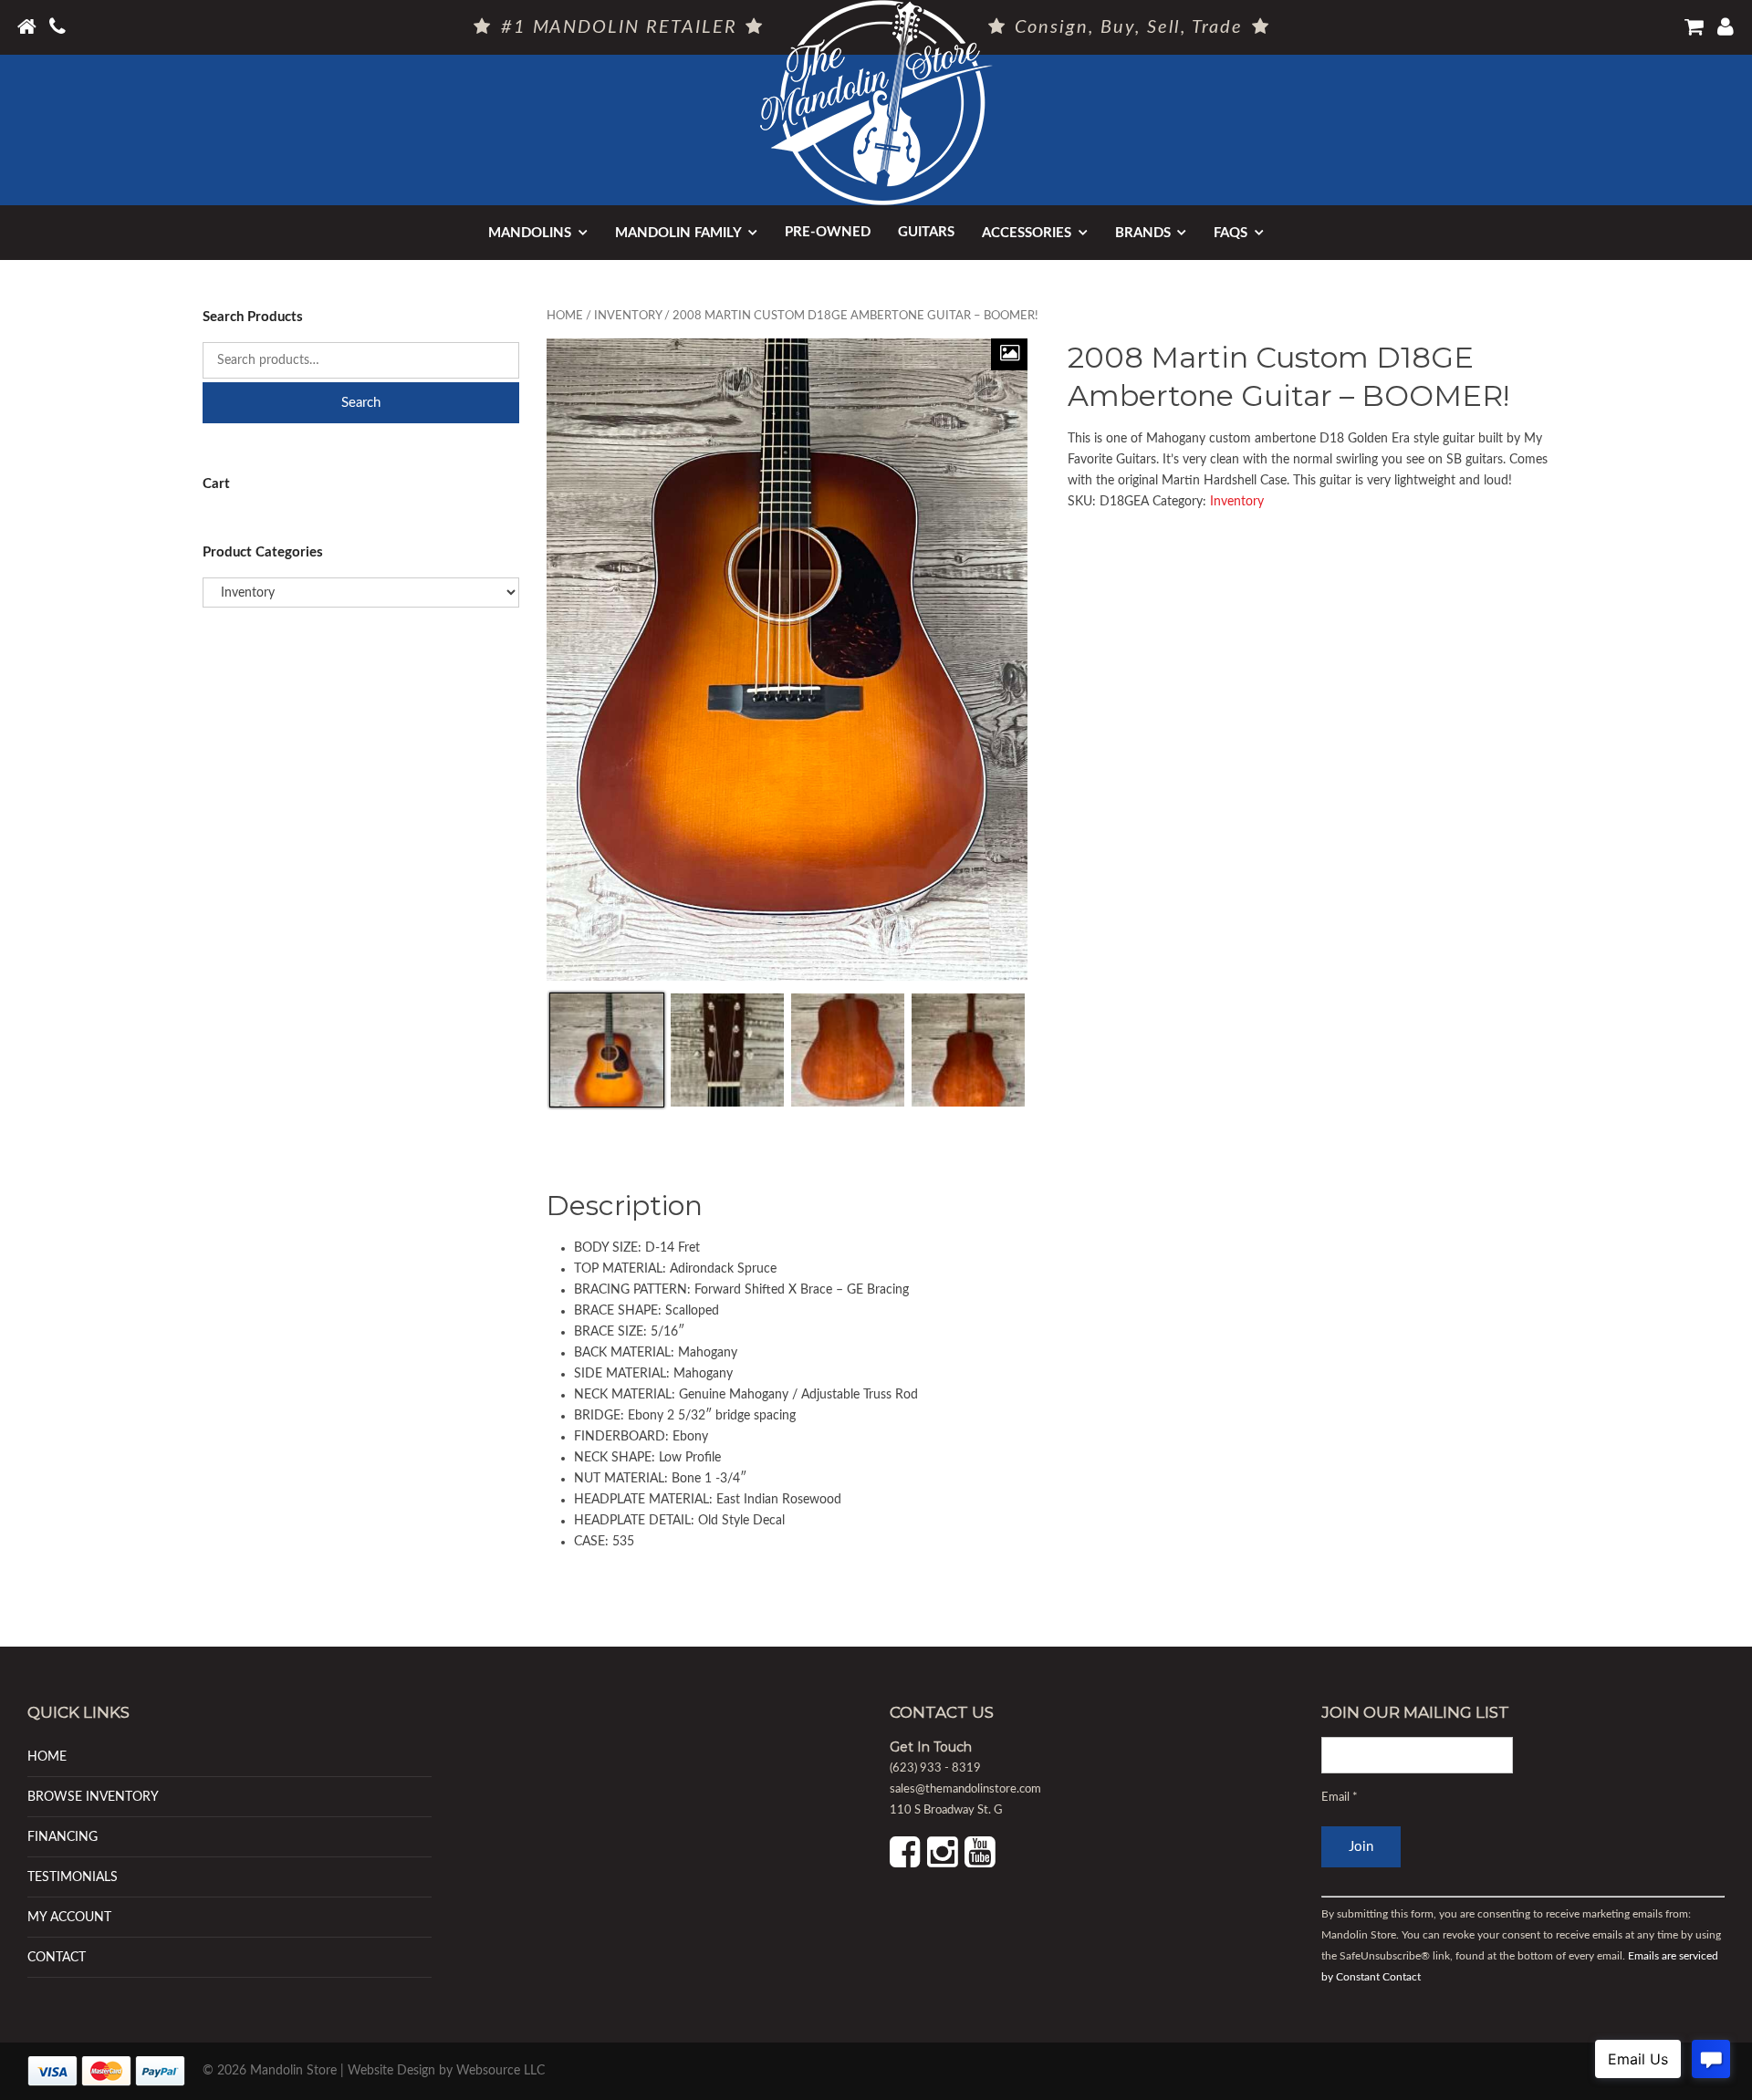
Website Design (391, 2071)
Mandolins (530, 233)
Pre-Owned (828, 232)
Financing (63, 1837)
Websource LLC (501, 2071)
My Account (69, 1917)
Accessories (1027, 233)
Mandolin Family (678, 233)
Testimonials (73, 1877)
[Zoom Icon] (1009, 354)
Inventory (628, 316)
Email (1340, 1798)
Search (361, 403)
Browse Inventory (93, 1797)
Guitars (926, 232)
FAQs (1231, 233)
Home (565, 316)
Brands (1143, 233)
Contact (57, 1957)
